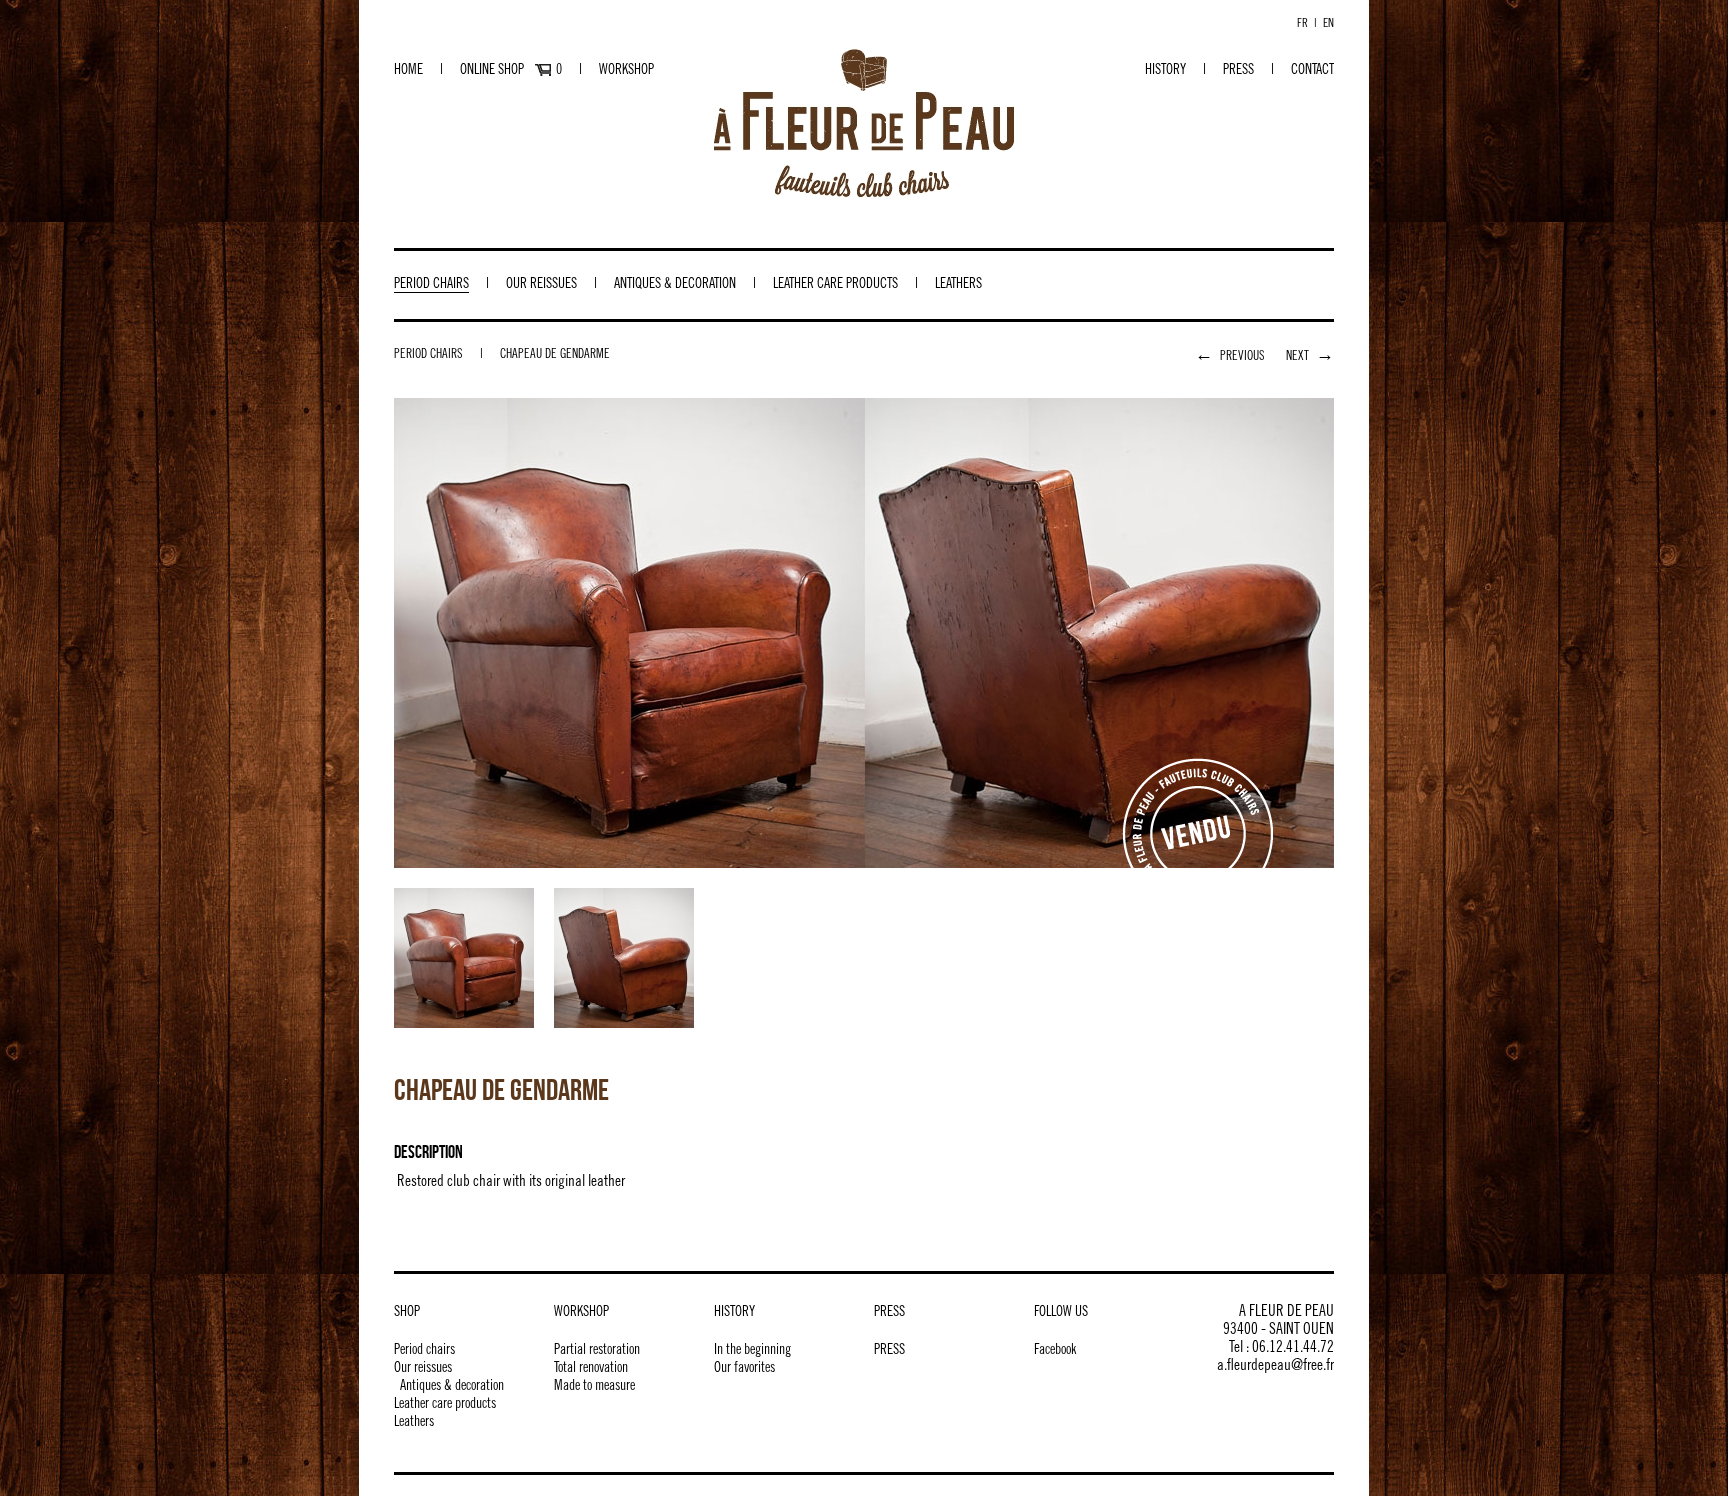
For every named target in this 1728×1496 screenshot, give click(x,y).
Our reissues (541, 285)
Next (1310, 357)
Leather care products (835, 285)
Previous (1230, 357)
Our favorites (744, 1369)
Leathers (958, 285)
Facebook (1055, 1351)
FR (1302, 24)
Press (1238, 71)
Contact (1312, 71)
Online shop (492, 71)
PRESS (889, 1351)
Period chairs (431, 285)
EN (1328, 24)
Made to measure (594, 1387)
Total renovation (591, 1369)
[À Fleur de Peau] (864, 123)
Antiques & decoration (675, 285)
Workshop (626, 71)
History (1165, 71)
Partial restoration (597, 1351)
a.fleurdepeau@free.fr (1275, 1366)
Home (408, 71)
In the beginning (752, 1351)
